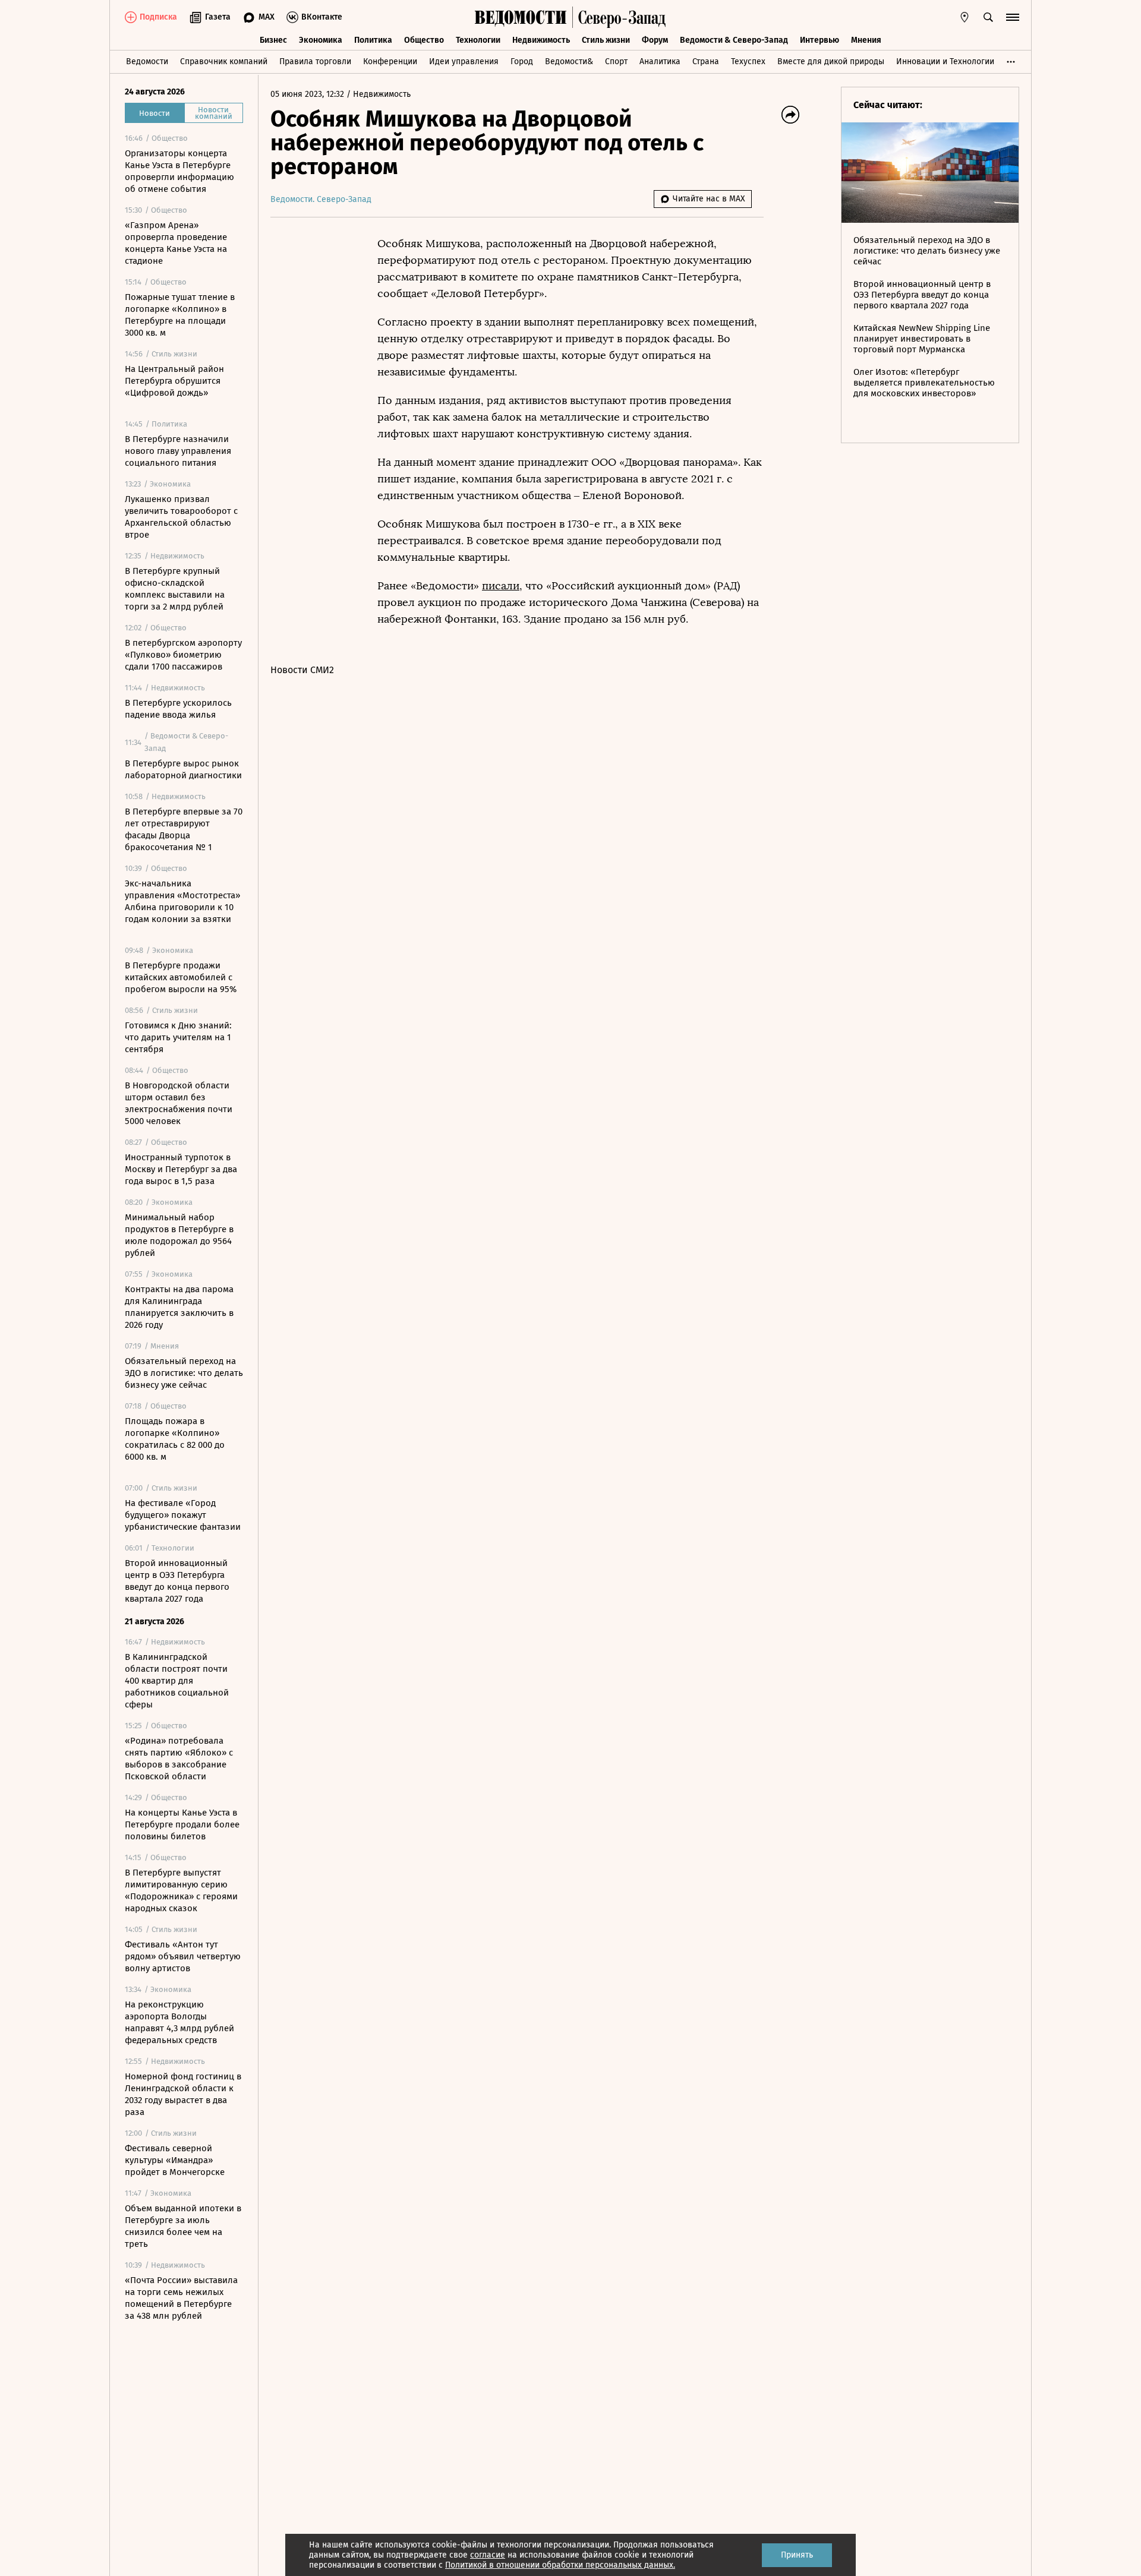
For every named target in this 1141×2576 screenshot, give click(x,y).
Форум (655, 40)
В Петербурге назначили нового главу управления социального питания (178, 451)
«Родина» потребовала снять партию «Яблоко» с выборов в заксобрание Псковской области (179, 1759)
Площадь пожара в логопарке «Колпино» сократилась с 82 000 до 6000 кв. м (175, 1439)
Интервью (819, 40)
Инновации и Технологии (945, 61)
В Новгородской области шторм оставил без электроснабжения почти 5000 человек (179, 1103)
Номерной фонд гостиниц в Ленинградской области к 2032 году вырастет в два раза (183, 2094)
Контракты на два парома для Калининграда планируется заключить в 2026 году (179, 1307)
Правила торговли (315, 61)
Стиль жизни (606, 40)
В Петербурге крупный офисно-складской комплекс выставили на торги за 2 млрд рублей (175, 589)
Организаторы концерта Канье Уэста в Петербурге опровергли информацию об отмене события (179, 171)
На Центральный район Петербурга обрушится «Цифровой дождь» (174, 381)
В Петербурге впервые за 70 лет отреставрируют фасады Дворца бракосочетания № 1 (184, 829)
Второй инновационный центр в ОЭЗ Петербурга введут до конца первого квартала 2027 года (177, 1581)
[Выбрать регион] (965, 17)
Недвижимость (541, 40)
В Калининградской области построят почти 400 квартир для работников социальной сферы (177, 1681)
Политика (373, 40)
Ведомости (147, 61)
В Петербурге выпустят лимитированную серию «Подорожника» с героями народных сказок (181, 1890)
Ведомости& (569, 61)
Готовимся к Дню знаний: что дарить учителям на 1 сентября (178, 1037)
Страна (706, 61)
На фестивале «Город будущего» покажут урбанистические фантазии (183, 1515)
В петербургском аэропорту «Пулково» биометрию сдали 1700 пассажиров (183, 655)
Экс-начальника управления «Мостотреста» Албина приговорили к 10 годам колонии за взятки (182, 901)
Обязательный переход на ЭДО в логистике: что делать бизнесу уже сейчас (184, 1373)
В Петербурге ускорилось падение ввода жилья (178, 709)
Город (522, 61)
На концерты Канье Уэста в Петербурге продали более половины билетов (182, 1824)
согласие (488, 2555)
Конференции (390, 61)
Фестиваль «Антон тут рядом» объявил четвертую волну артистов (183, 1956)
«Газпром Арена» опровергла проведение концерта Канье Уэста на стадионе (176, 243)
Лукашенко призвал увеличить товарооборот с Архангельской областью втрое (181, 517)
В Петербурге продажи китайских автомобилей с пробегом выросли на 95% (181, 977)
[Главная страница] (521, 17)
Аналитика (660, 61)
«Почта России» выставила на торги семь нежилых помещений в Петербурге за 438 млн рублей (181, 2298)
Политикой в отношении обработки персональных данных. (560, 2565)
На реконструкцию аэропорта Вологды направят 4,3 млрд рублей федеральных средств (179, 2022)
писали (501, 586)
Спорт (616, 61)
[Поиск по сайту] (988, 17)
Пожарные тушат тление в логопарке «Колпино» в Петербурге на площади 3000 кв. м (180, 315)
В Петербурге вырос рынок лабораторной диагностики (183, 769)
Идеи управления (464, 61)
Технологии (478, 40)
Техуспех (748, 61)
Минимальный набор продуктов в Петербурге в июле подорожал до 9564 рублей (179, 1235)
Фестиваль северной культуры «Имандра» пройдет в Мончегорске (175, 2160)
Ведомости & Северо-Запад (734, 40)
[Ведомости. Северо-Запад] (619, 17)
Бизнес (273, 40)
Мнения (866, 40)
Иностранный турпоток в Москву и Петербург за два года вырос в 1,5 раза (181, 1169)
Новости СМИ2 (302, 670)
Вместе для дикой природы (831, 61)
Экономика (321, 40)
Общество (424, 40)
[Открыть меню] (1013, 17)
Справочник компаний (224, 61)
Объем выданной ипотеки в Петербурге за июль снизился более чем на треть (183, 2226)
